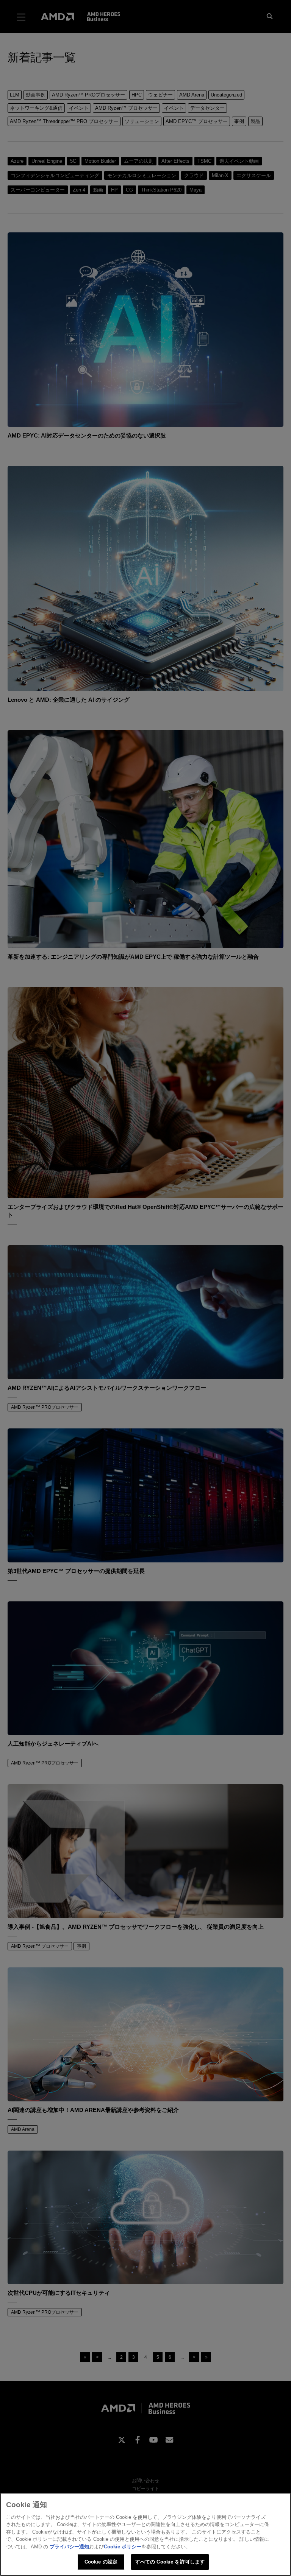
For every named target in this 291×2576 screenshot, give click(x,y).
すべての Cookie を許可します (170, 2562)
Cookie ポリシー (123, 2547)
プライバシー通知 (69, 2547)
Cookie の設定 (101, 2562)
